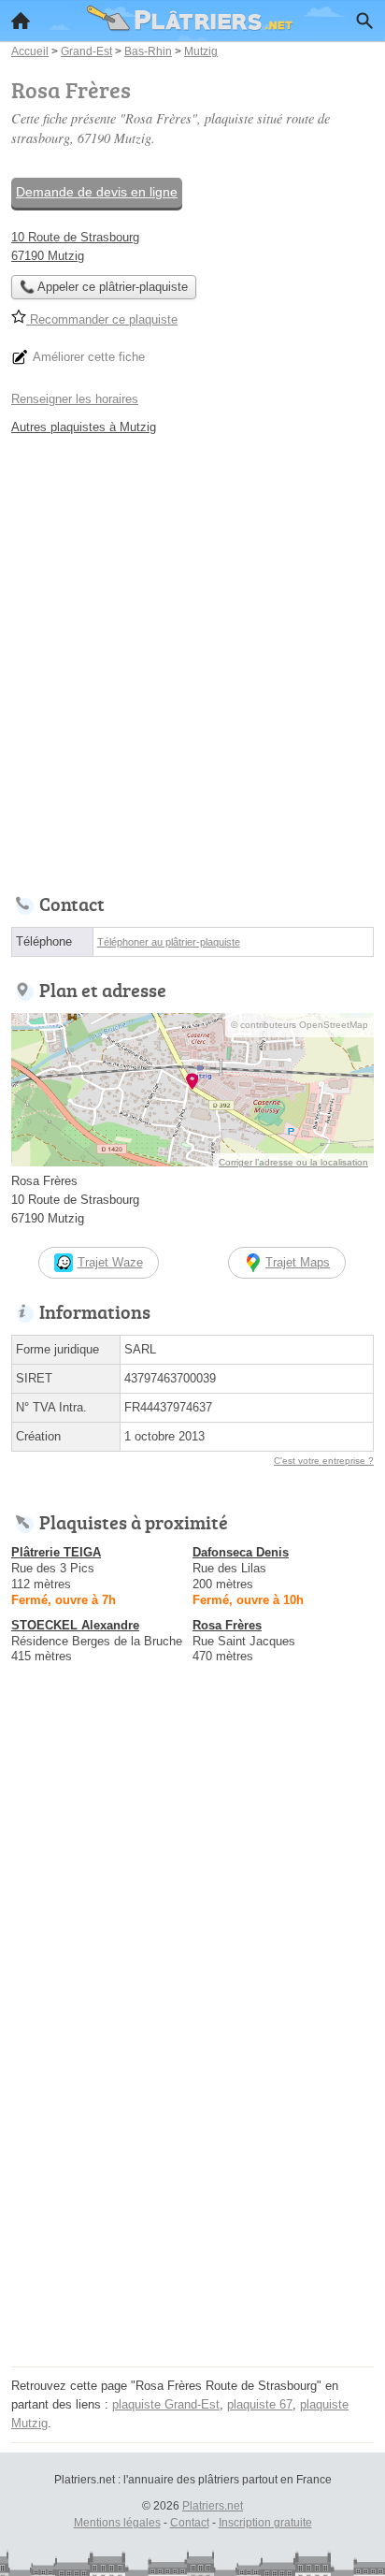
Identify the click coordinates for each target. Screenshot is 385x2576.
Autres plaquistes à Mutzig (84, 427)
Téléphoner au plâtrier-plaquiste (169, 942)
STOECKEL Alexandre (75, 1625)
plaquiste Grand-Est (166, 2404)
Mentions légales (117, 2523)
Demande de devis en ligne (97, 192)
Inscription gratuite (265, 2523)
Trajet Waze (110, 1262)
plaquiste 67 (260, 2404)
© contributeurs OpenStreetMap (299, 1025)
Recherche (364, 21)
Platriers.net (213, 2506)
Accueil (21, 21)
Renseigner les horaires (75, 399)
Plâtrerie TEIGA (56, 1552)
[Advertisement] (192, 659)
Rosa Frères (227, 1625)
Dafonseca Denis (241, 1552)
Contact (190, 2523)
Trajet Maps (298, 1262)
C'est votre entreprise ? (324, 1461)
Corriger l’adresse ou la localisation (293, 1162)
